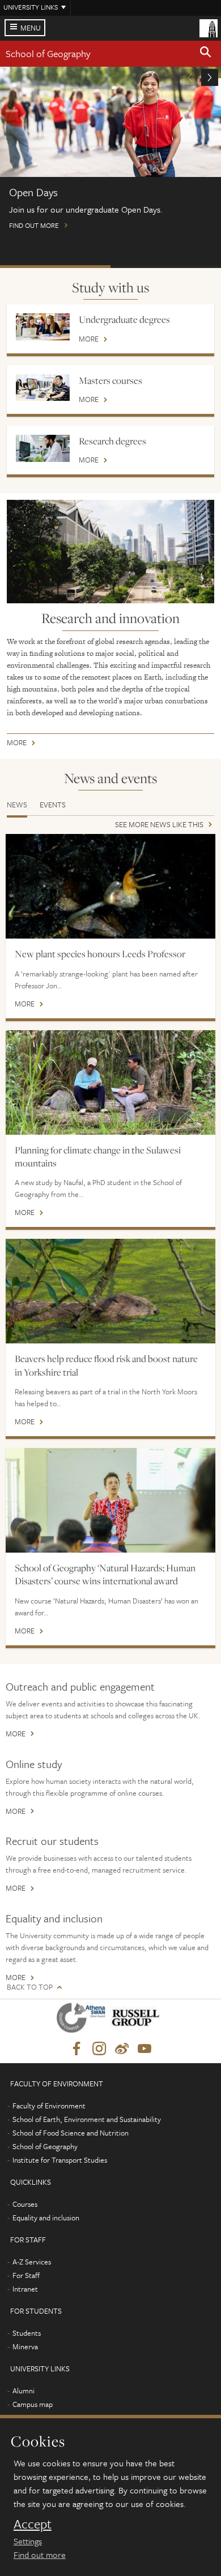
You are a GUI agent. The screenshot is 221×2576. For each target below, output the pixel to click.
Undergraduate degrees (124, 319)
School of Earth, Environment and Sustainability (87, 2119)
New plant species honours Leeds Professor (100, 954)
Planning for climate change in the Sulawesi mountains (98, 1157)
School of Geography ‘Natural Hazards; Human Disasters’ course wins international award (105, 1574)
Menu (31, 28)
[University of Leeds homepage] (209, 27)
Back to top (30, 1987)
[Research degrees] (43, 448)
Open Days (55, 267)
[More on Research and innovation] (110, 552)
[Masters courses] (43, 388)
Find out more (40, 2555)
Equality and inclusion (54, 1918)
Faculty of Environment (49, 2106)
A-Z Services (32, 2262)
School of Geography (48, 53)
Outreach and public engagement (80, 1686)
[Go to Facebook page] (76, 2049)
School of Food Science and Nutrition (71, 2133)
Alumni (24, 2391)
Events (53, 805)
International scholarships (166, 267)
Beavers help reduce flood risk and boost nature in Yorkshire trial (106, 1365)
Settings (28, 2541)
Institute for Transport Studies (60, 2160)
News (17, 805)
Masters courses (110, 381)
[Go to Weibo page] (122, 2049)
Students (27, 2333)
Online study (34, 1764)
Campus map (33, 2404)
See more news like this (159, 825)
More (89, 340)
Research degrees (112, 441)
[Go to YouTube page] (144, 2049)
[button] (206, 54)
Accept (33, 2524)
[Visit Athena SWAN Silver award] (83, 2020)
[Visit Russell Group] (137, 2020)
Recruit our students (52, 1841)
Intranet (25, 2289)
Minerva (25, 2346)
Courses (25, 2204)
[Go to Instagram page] (99, 2049)
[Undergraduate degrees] (43, 327)
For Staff (26, 2275)
